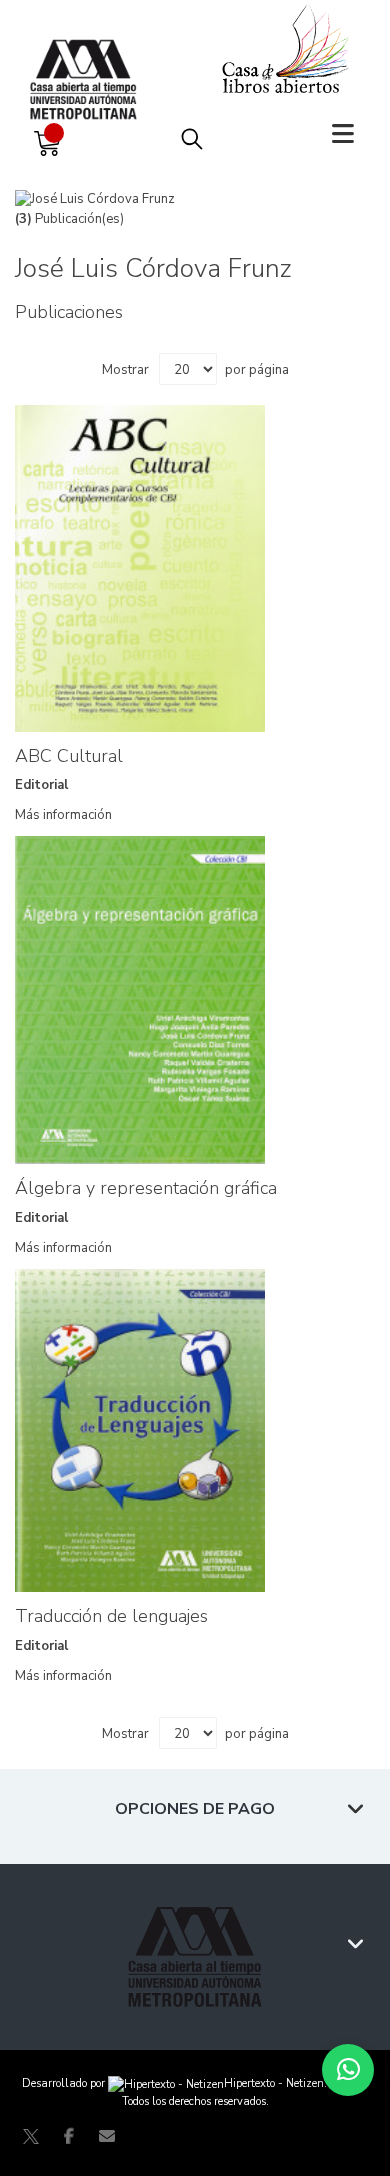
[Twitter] (31, 2136)
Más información (63, 815)
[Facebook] (69, 2136)
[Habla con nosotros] (348, 2070)
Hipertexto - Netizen (274, 2083)
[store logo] (88, 59)
